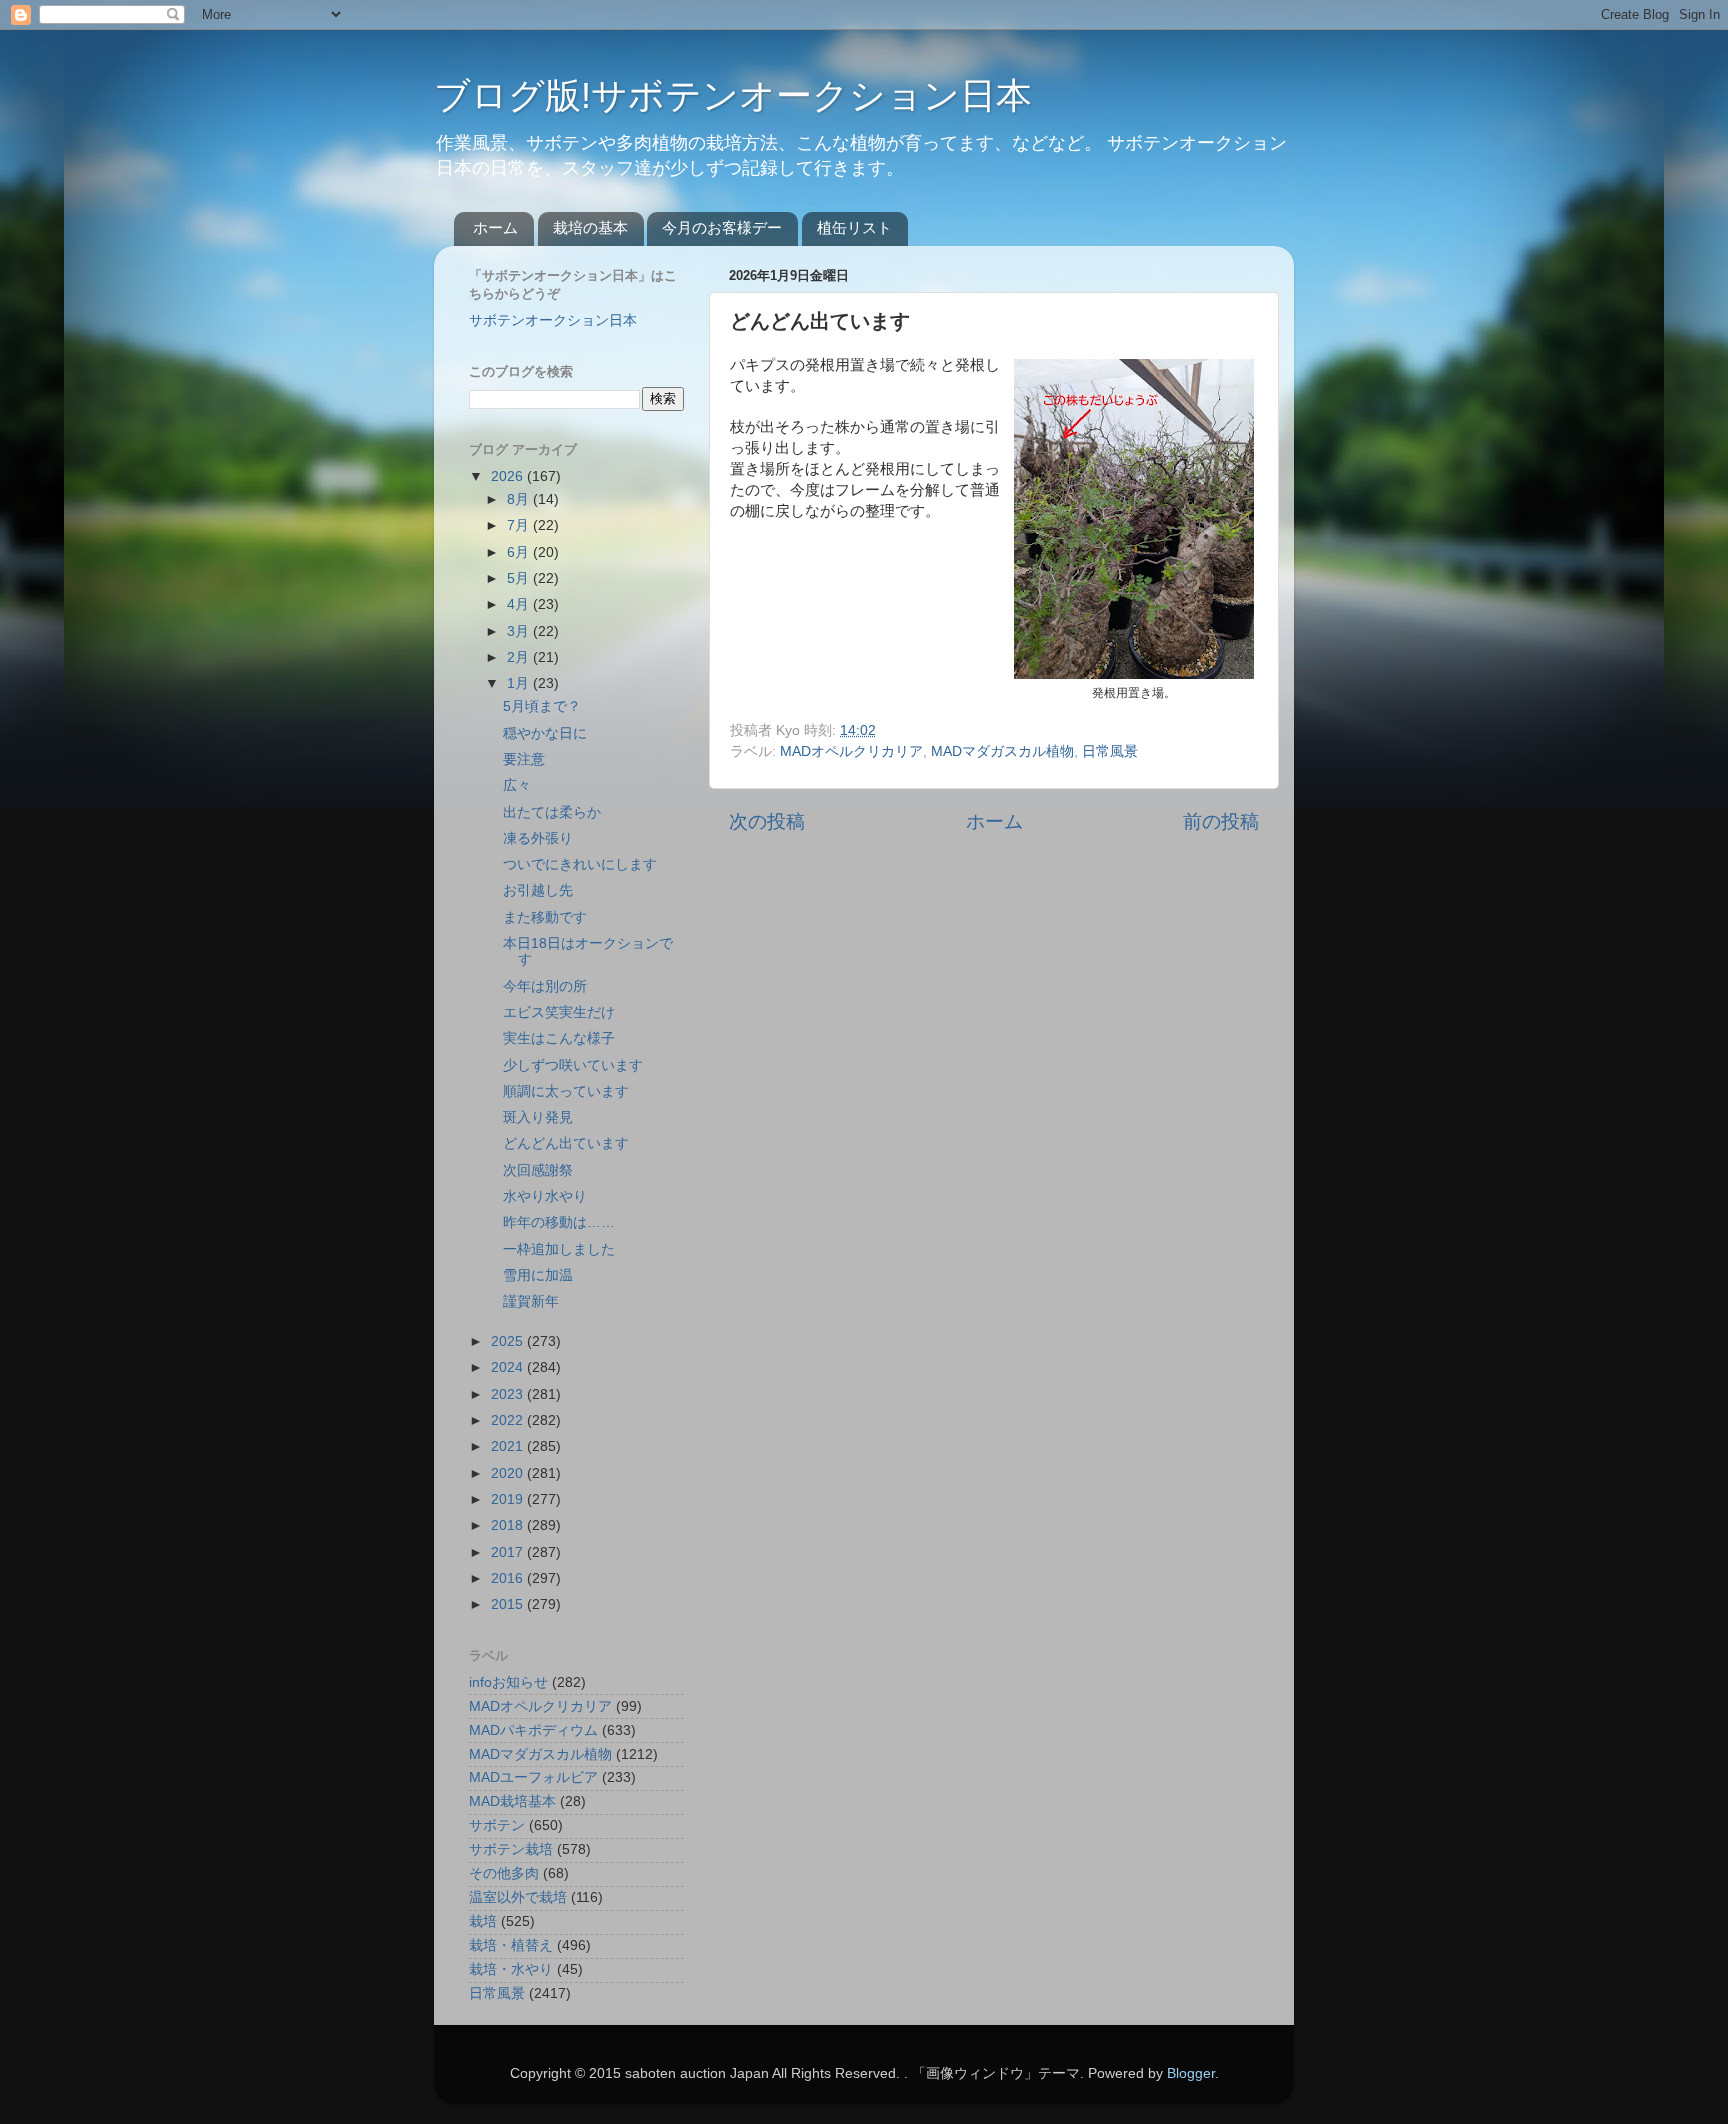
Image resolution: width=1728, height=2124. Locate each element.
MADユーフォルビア (533, 1777)
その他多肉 (504, 1873)
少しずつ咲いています (573, 1065)
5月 (520, 578)
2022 (509, 1420)
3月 (520, 631)
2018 (509, 1525)
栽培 (483, 1921)
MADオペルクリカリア (851, 751)
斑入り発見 (538, 1117)
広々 (517, 785)
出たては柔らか (552, 812)
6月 (520, 552)
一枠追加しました (559, 1249)
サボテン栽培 (511, 1849)
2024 (509, 1367)
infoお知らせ (508, 1682)
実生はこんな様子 (559, 1038)
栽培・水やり (511, 1969)
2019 (509, 1499)
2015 (509, 1604)
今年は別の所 (545, 986)
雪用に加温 (538, 1275)
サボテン (497, 1825)
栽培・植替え (511, 1945)
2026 (509, 476)
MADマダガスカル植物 (1002, 751)
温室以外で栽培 (518, 1897)
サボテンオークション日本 (553, 320)
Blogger (1191, 2073)
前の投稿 (1221, 821)
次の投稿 (767, 821)
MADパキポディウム (533, 1730)
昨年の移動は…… (559, 1222)
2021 (509, 1446)
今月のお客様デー (722, 227)
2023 (509, 1394)
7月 (520, 525)
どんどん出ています (566, 1143)
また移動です (545, 917)
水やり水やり (545, 1196)
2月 (520, 657)
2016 (509, 1578)
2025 (509, 1341)
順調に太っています (566, 1091)
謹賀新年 (531, 1301)
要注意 (524, 759)
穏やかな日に (545, 733)
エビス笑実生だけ (559, 1012)
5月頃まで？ (542, 706)
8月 (520, 499)
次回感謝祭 (538, 1170)
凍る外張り (538, 838)
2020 (509, 1473)
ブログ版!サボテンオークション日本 (733, 95)
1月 (520, 683)
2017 (509, 1552)
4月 (520, 604)
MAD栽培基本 (512, 1801)
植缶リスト (854, 227)
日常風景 (1110, 751)
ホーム (495, 227)
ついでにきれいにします (580, 864)
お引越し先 (538, 890)
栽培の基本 (590, 227)
